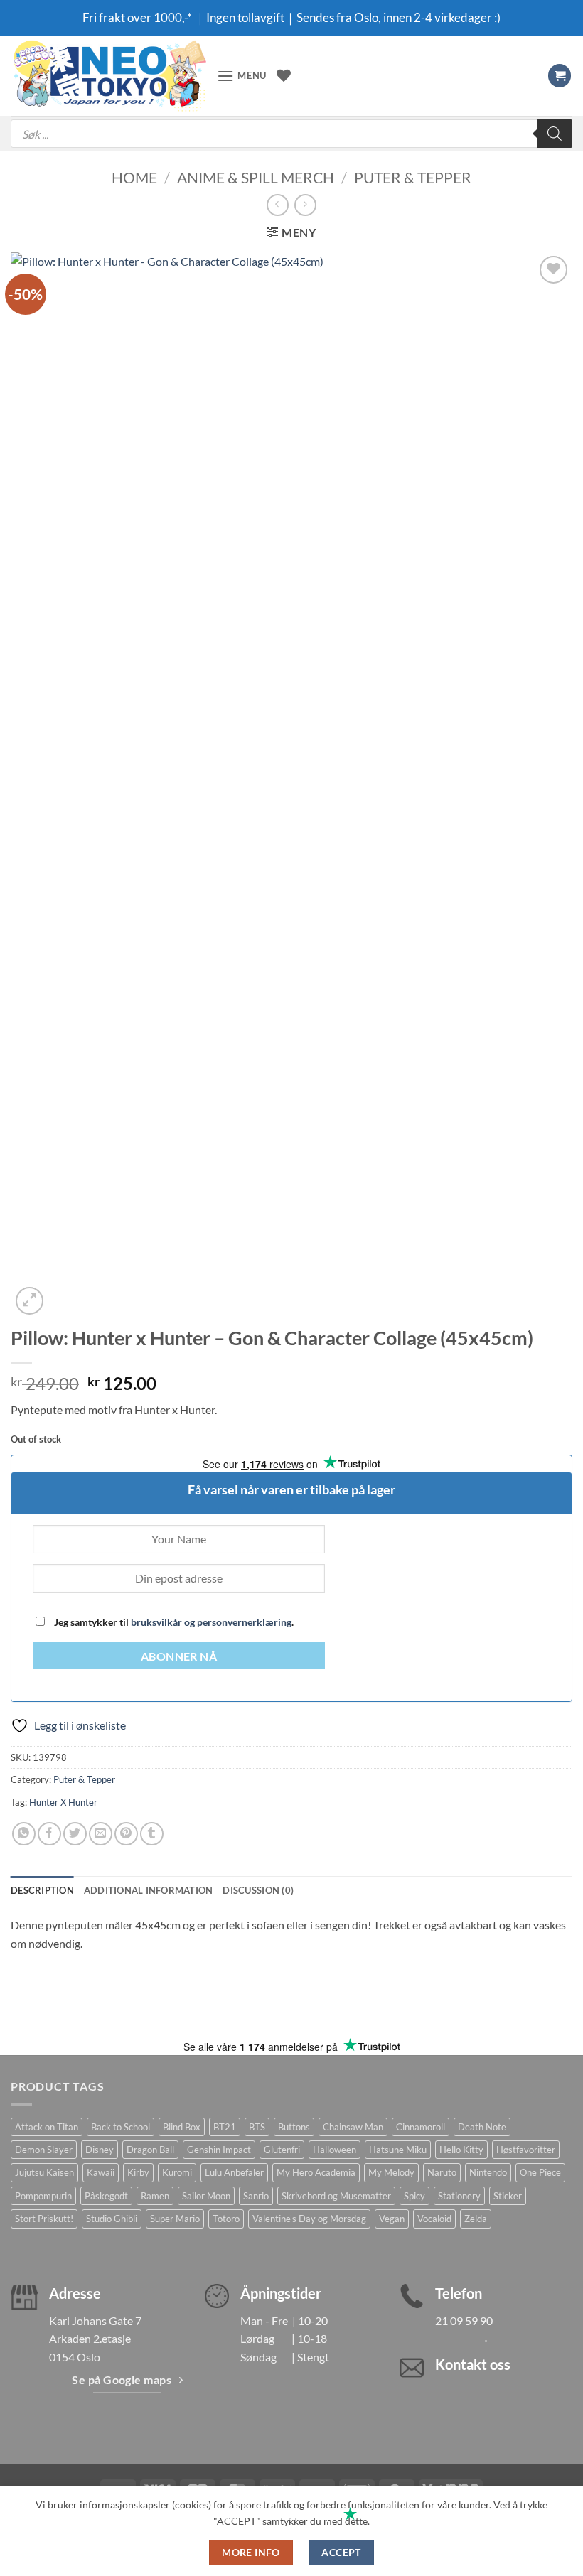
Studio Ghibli (112, 2219)
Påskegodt (106, 2196)
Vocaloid (434, 2219)
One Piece (540, 2172)
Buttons (294, 2127)
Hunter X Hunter (63, 1802)
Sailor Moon (206, 2196)
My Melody (391, 2172)
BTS (257, 2127)
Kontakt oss (473, 2364)
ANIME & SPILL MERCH (256, 177)
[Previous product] (305, 205)
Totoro (226, 2219)
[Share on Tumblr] (152, 1834)
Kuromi (177, 2172)
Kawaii (101, 2172)
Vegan (392, 2219)
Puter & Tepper (413, 177)
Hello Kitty (461, 2150)
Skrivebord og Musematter (336, 2196)
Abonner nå (179, 1656)
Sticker (508, 2196)
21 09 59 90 (464, 2321)
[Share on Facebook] (49, 1834)
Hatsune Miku (398, 2150)
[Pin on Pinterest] (126, 1834)
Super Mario (175, 2219)
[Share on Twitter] (75, 1834)
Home (134, 177)
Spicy (414, 2196)
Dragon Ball (150, 2150)
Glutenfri (282, 2150)
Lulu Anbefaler (234, 2172)
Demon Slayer (44, 2150)
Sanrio (256, 2196)
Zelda (476, 2219)
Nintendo (488, 2172)
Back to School (121, 2127)
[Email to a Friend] (101, 1834)
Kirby (138, 2172)
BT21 (225, 2127)
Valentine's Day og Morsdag (309, 2219)
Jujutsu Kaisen (44, 2172)
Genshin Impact (219, 2150)
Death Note (482, 2127)
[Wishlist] (284, 75)
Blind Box (182, 2127)
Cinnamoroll (421, 2127)
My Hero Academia (316, 2172)
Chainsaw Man (353, 2127)
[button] (242, 76)
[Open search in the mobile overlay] (291, 134)
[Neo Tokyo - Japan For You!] (108, 76)
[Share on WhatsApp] (24, 1834)
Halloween (335, 2150)
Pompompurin (43, 2196)
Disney (100, 2150)
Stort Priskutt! (44, 2219)
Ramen (155, 2196)
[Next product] (278, 205)
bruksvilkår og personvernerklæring (211, 1622)
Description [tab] (42, 1890)
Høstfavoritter (526, 2150)
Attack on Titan (47, 2127)
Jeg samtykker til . (173, 1622)
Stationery (459, 2196)
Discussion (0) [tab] (258, 1890)
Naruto (442, 2172)
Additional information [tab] (149, 1890)
